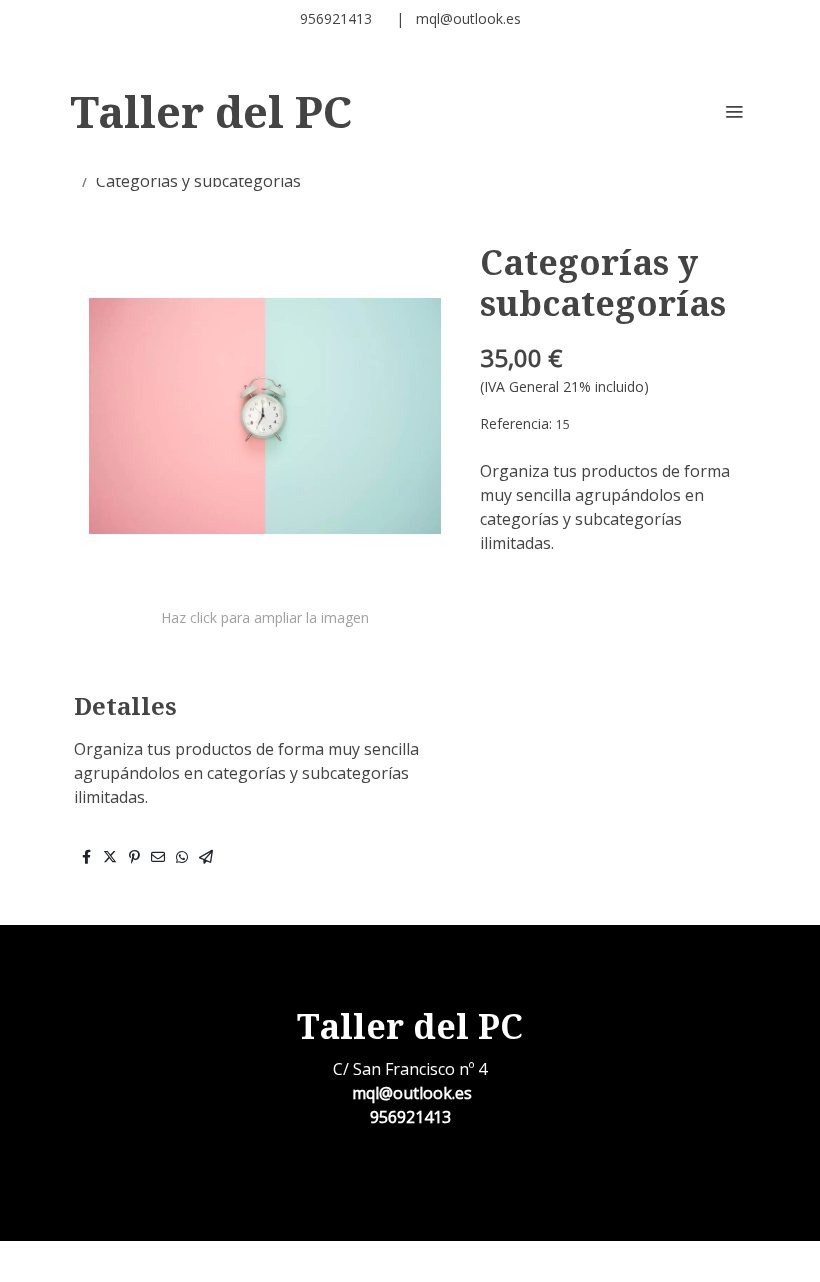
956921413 (340, 18)
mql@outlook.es (468, 18)
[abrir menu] (734, 111)
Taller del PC (211, 111)
